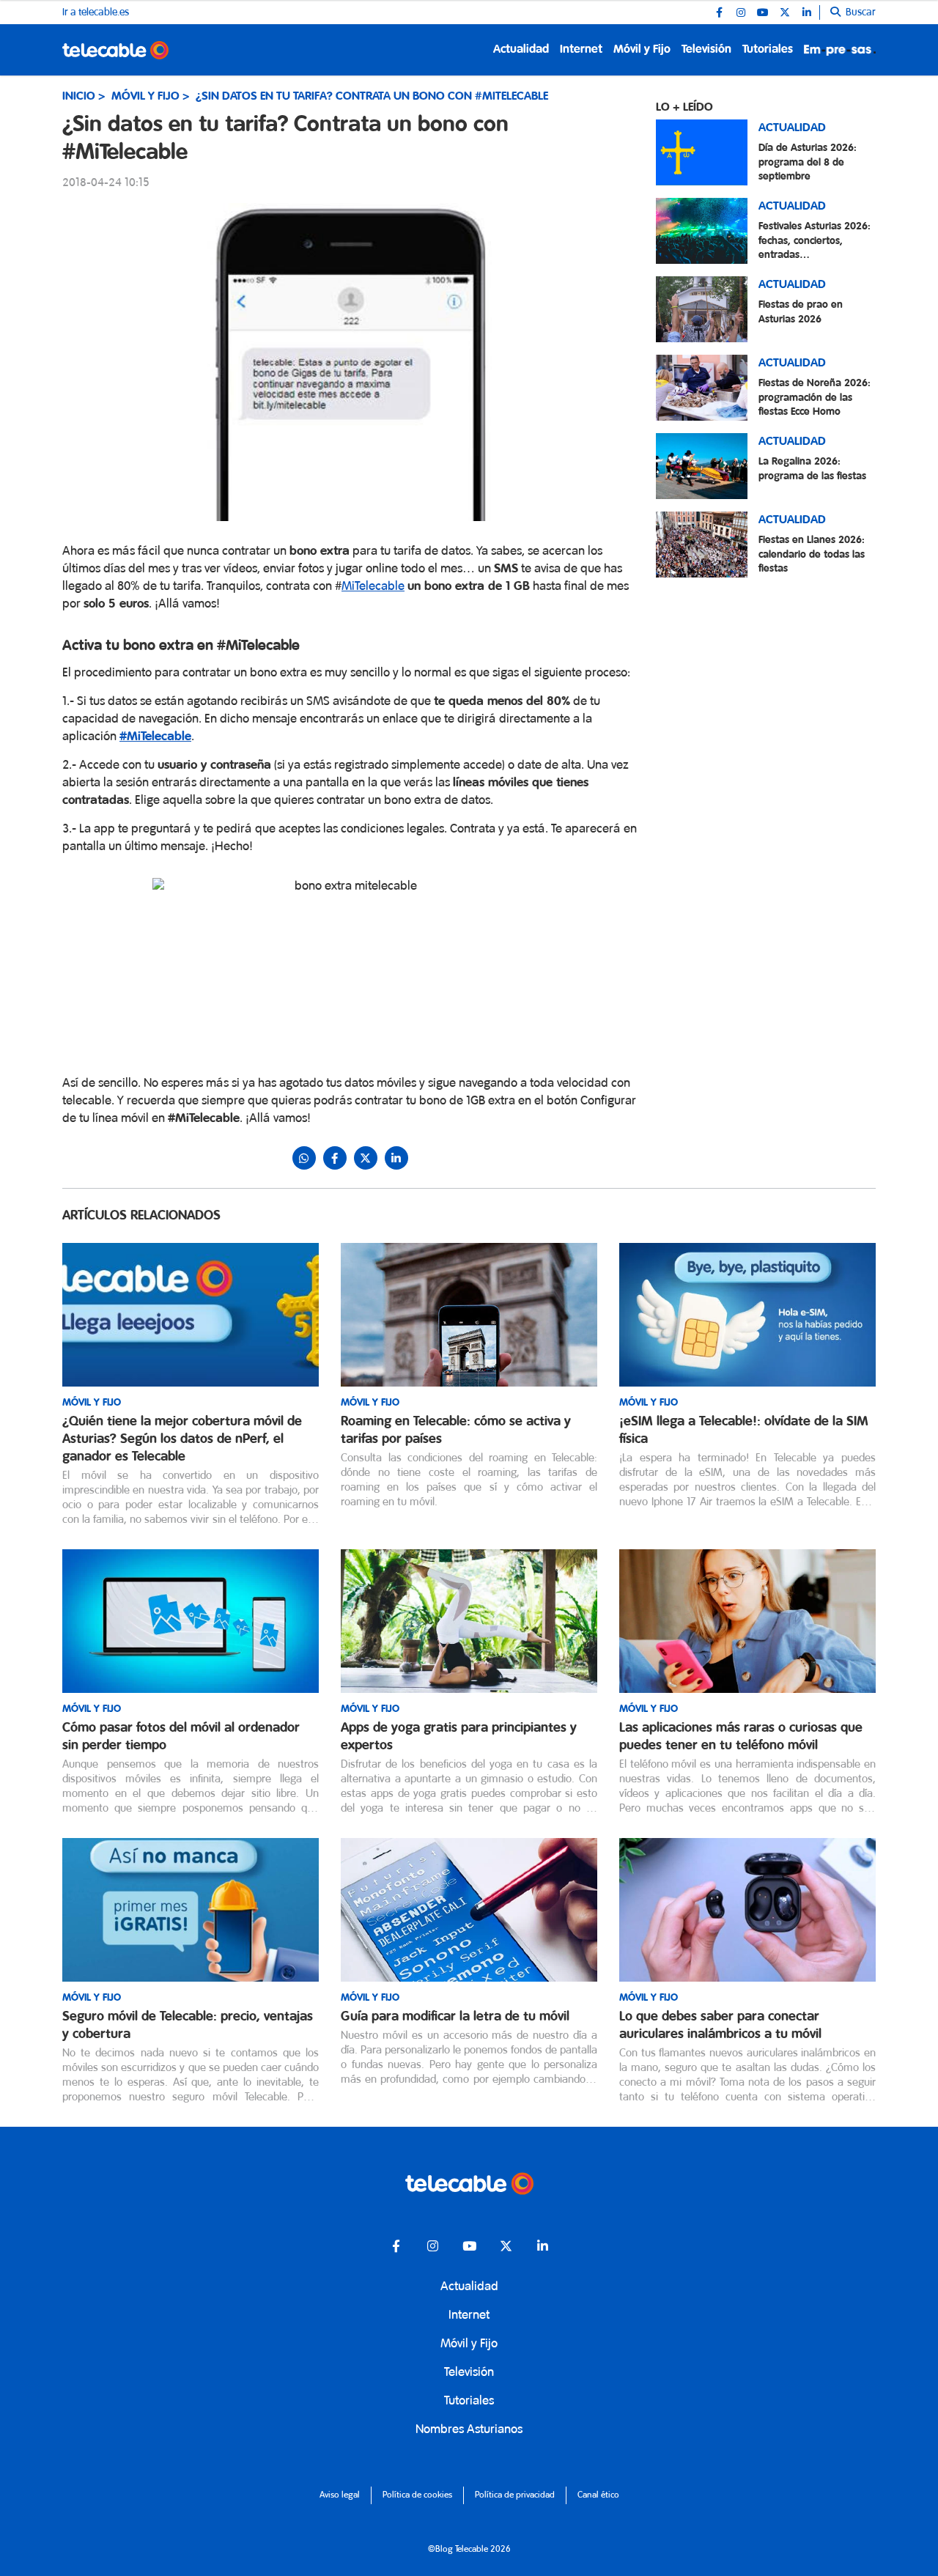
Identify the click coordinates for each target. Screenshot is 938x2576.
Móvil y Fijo (642, 49)
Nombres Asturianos (469, 2430)
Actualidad (521, 49)
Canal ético (598, 2495)
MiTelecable (373, 587)
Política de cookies (417, 2495)
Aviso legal (340, 2495)
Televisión (706, 49)
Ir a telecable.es (96, 12)
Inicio (79, 96)
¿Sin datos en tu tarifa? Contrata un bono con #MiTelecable (372, 96)
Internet (581, 49)
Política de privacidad (515, 2495)
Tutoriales (768, 49)
